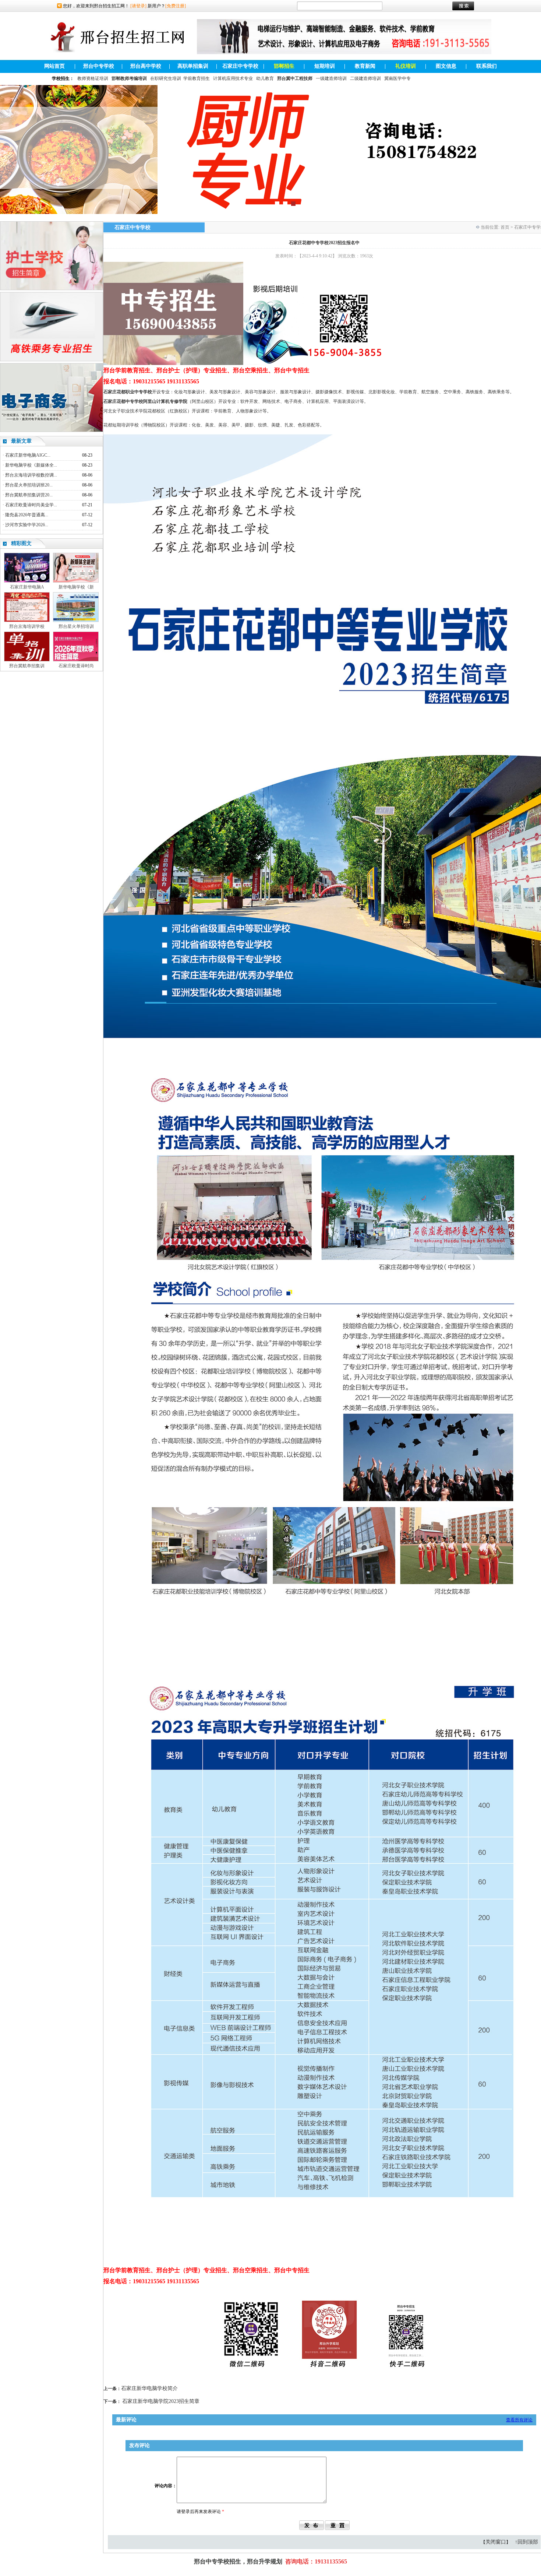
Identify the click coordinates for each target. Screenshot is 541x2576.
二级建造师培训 (365, 78)
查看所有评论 (519, 2420)
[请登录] (138, 6)
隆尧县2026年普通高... (27, 515)
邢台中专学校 (99, 66)
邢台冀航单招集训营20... (29, 495)
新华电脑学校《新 (76, 587)
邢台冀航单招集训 (27, 666)
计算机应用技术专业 (233, 78)
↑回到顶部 (526, 2542)
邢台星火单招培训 (76, 626)
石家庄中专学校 (240, 66)
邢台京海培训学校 (27, 626)
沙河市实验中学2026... (27, 525)
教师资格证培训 (93, 78)
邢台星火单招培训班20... (29, 485)
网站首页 (54, 66)
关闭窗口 (496, 2542)
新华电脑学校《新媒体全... (31, 465)
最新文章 (21, 441)
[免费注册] (176, 6)
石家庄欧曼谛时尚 (76, 666)
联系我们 (487, 66)
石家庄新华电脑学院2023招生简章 (161, 2401)
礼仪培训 (406, 66)
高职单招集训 (193, 66)
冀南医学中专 (397, 78)
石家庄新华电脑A (27, 587)
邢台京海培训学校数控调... (31, 475)
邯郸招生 (284, 66)
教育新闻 (365, 66)
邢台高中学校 (146, 66)
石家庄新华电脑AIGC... (28, 455)
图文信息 (446, 66)
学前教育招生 (197, 78)
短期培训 (325, 66)
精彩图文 (21, 543)
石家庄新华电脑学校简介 (149, 2388)
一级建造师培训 (331, 78)
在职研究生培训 (166, 78)
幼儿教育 (265, 78)
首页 (505, 227)
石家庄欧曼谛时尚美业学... (31, 505)
